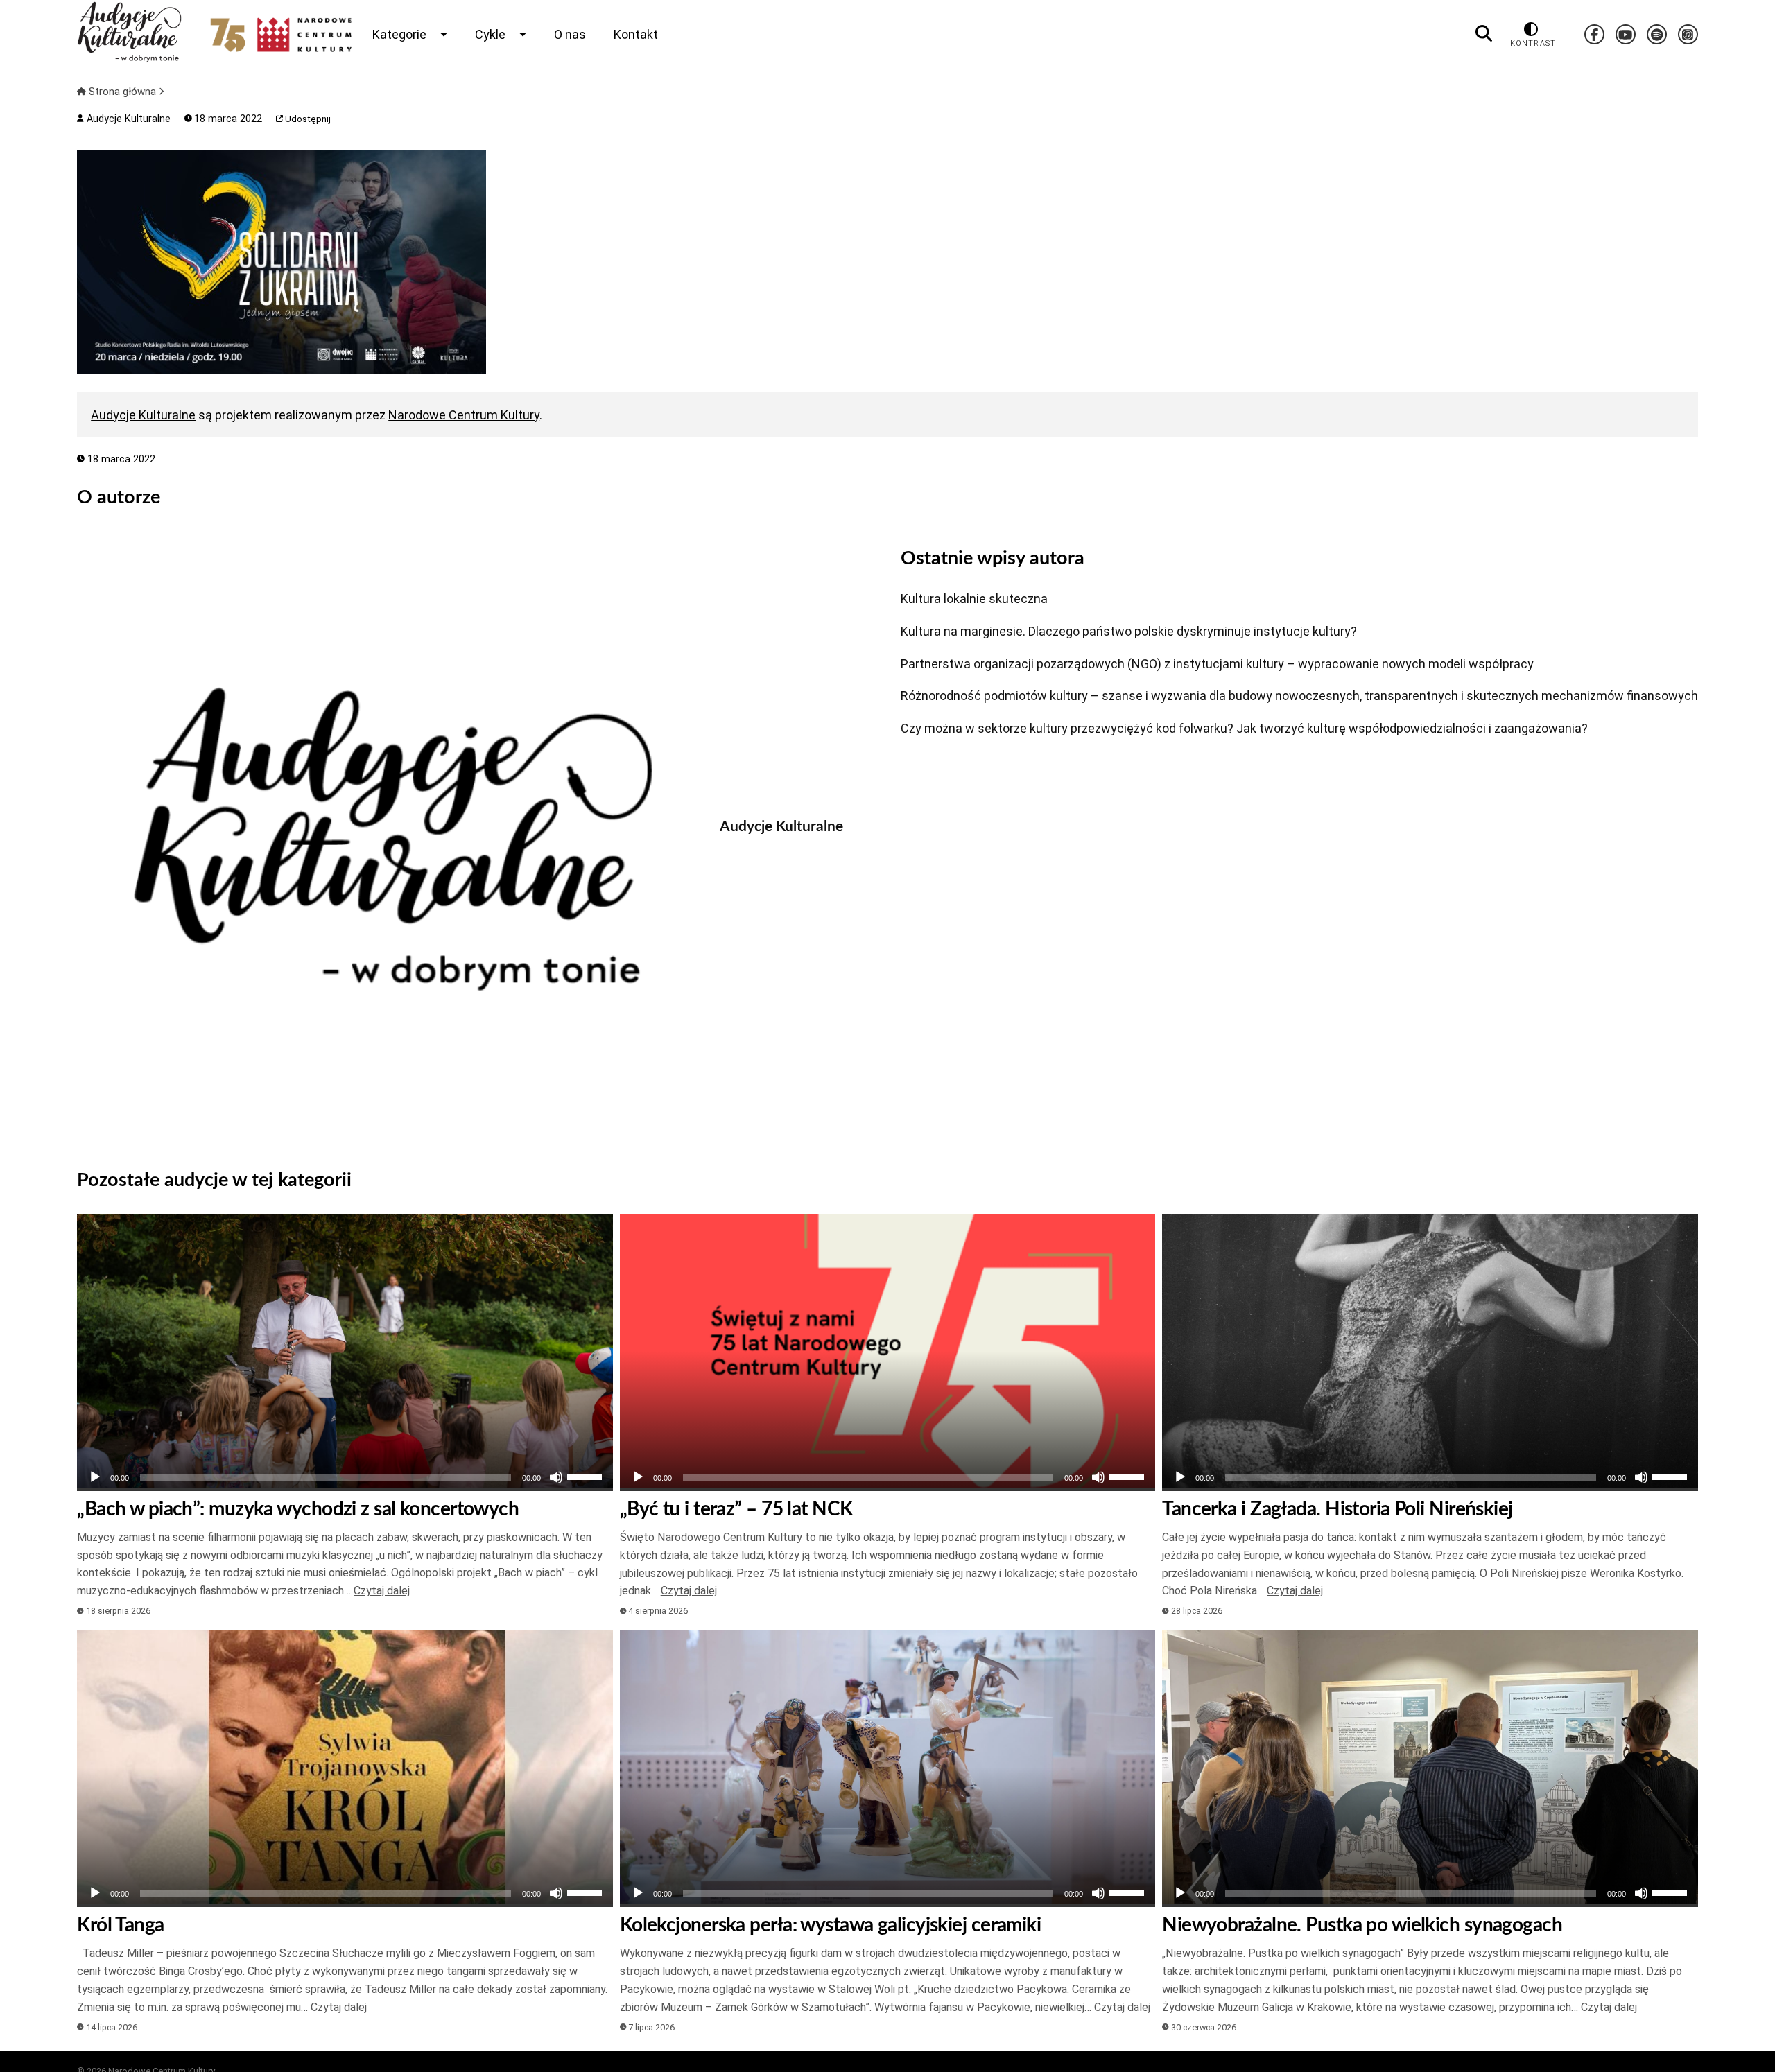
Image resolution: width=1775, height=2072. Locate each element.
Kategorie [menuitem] (399, 34)
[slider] (587, 1476)
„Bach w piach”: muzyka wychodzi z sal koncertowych (298, 1509)
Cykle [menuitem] (490, 34)
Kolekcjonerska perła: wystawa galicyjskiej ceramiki (830, 1925)
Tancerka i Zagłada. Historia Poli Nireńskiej (1337, 1509)
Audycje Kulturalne (127, 119)
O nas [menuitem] (570, 34)
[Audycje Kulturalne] (388, 839)
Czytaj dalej (382, 1591)
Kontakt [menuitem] (636, 34)
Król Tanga (120, 1925)
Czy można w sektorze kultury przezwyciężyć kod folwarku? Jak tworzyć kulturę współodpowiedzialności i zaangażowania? (1244, 728)
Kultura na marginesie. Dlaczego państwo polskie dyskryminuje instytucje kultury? (1129, 631)
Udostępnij (307, 119)
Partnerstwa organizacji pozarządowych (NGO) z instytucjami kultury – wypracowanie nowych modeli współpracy (1217, 664)
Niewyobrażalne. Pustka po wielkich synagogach (1362, 1925)
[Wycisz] (556, 1477)
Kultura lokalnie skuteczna (974, 599)
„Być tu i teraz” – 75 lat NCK (736, 1509)
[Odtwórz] (95, 1477)
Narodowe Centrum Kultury (464, 415)
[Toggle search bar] (1484, 34)
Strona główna (122, 92)
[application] (345, 1477)
